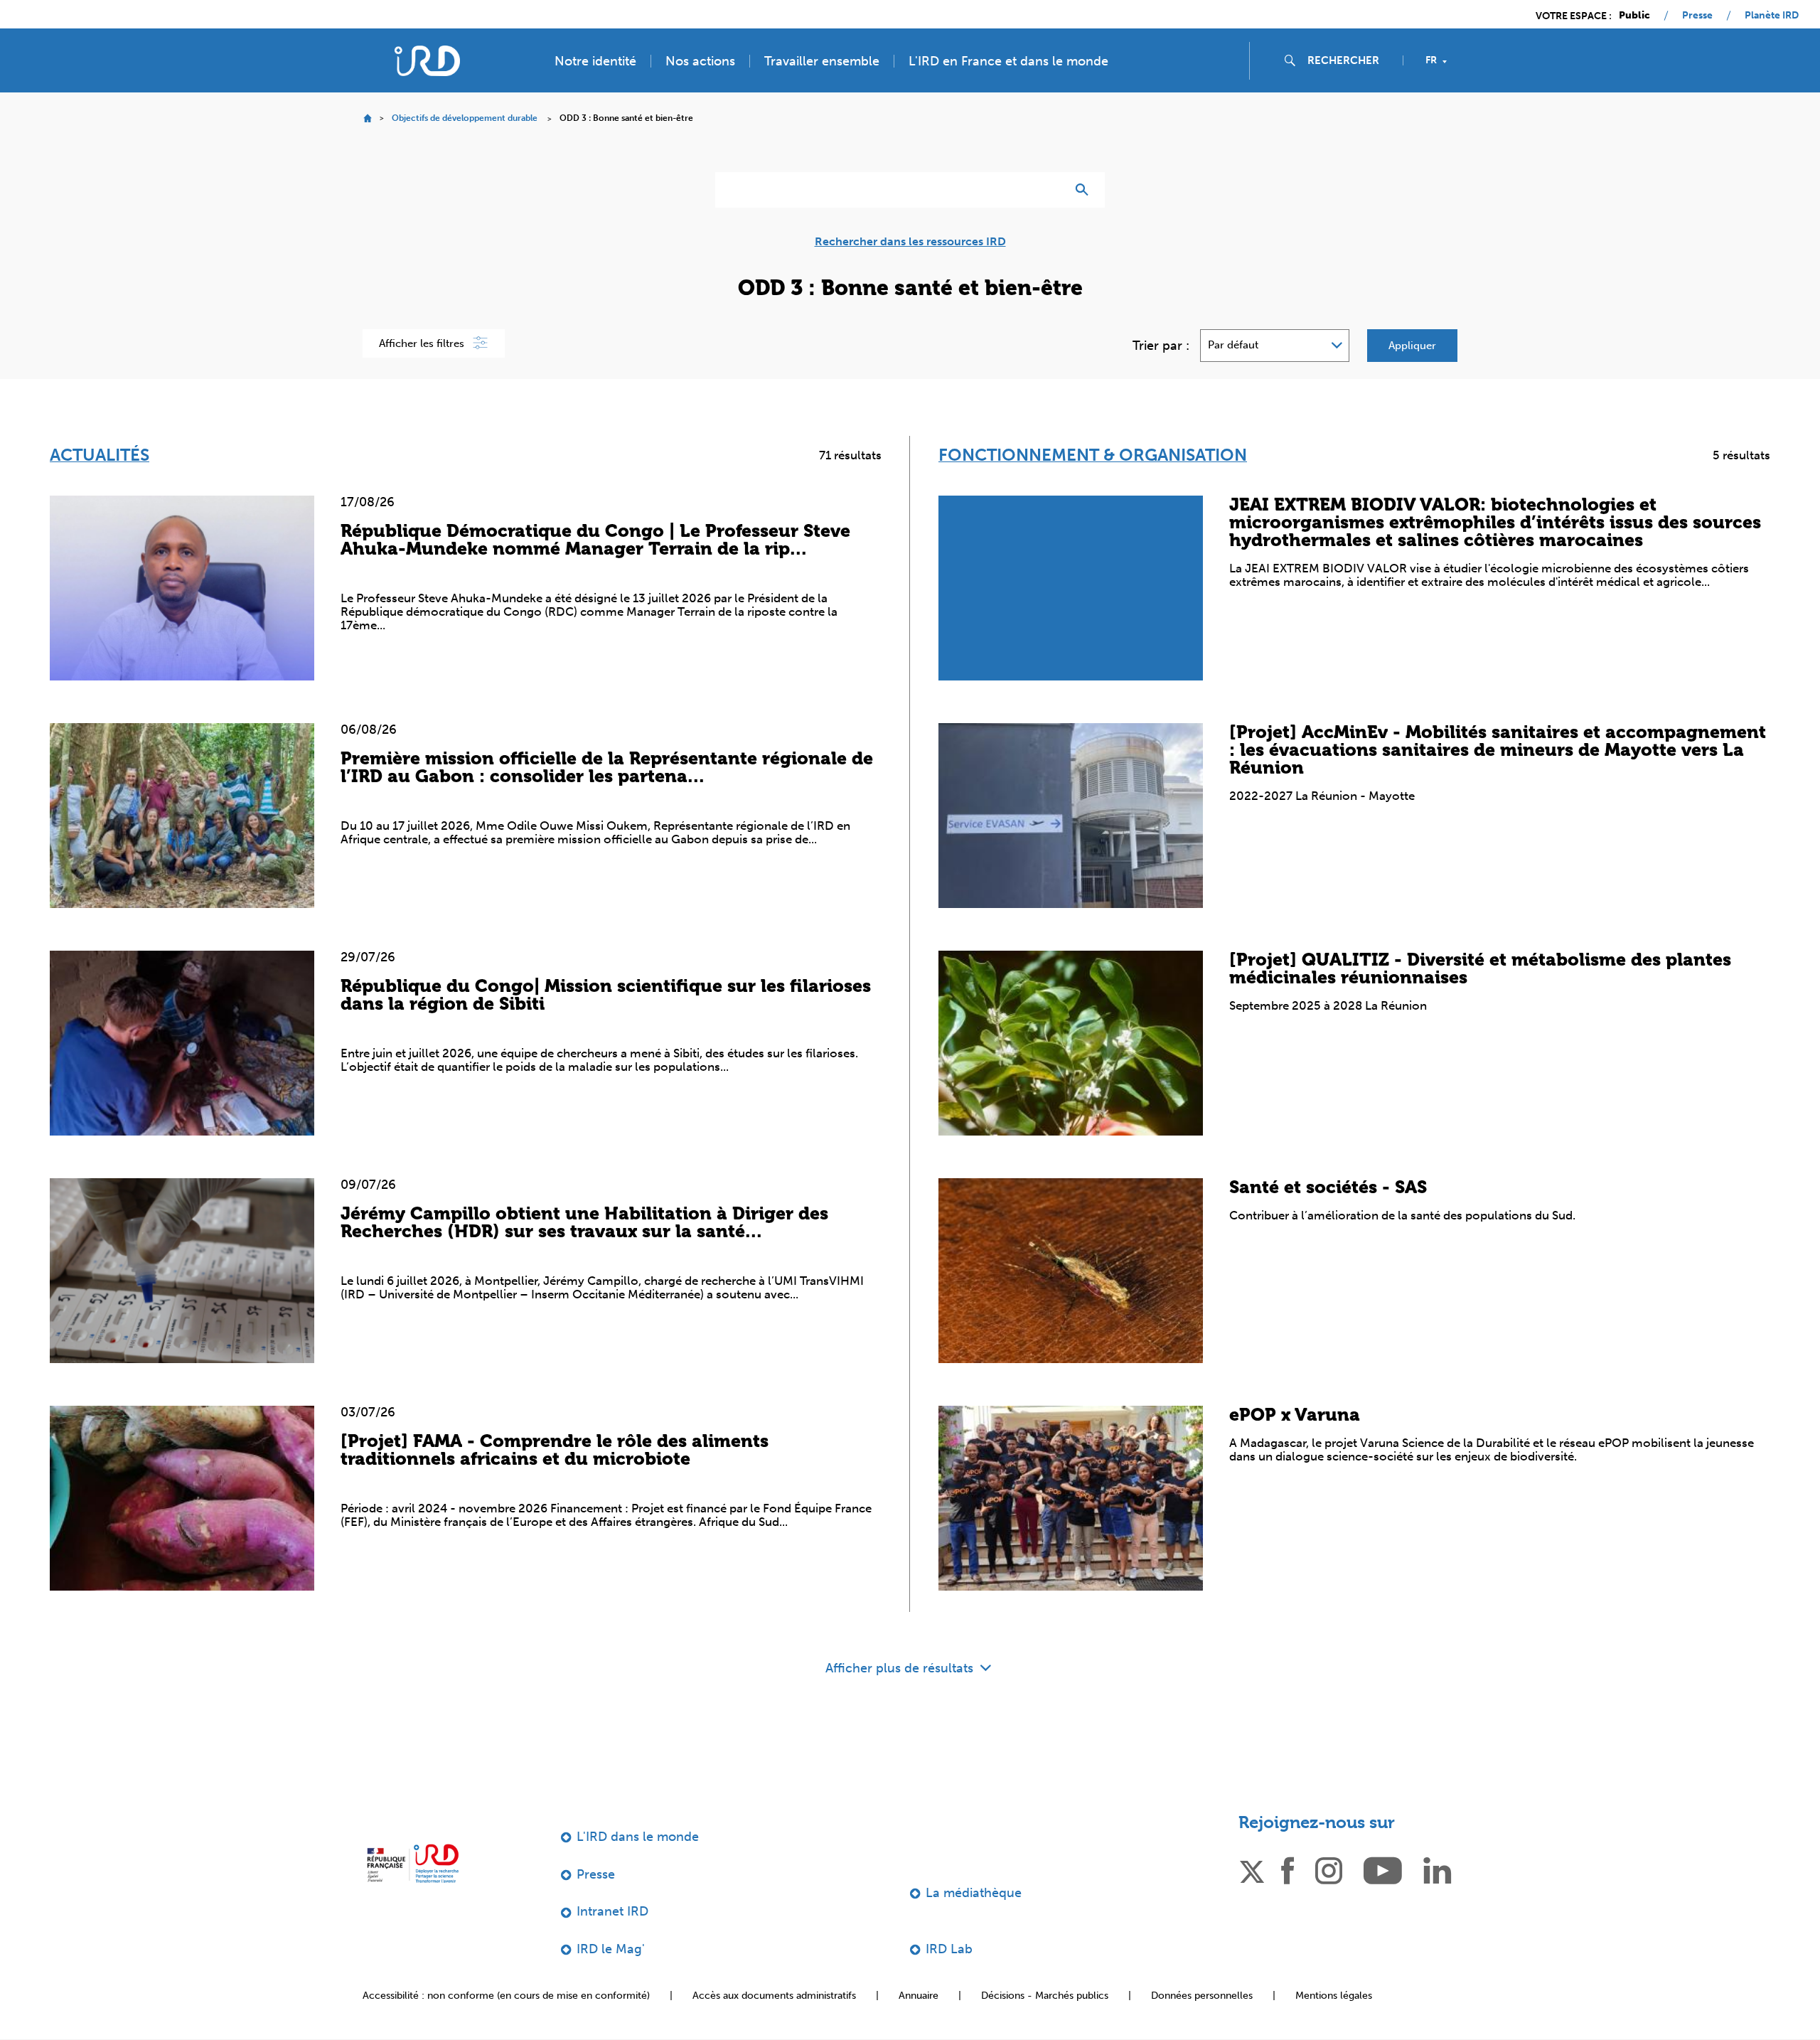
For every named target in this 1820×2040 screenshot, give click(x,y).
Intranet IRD (612, 1911)
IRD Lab (949, 1949)
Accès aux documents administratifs (774, 1996)
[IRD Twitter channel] (1252, 1869)
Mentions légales (1334, 1996)
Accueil (367, 118)
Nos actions (700, 61)
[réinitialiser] (1049, 190)
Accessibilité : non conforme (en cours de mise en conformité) (506, 1996)
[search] (1349, 60)
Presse (1697, 16)
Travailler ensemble (822, 61)
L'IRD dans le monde (638, 1837)
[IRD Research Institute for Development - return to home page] (413, 1863)
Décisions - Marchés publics (1045, 1996)
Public (1634, 16)
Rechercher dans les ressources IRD (910, 242)
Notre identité (595, 61)
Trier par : (1161, 346)
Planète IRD (1772, 16)
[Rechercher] (1085, 190)
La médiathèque (974, 1893)
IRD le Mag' (611, 1949)
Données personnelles (1202, 1996)
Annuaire (919, 1996)
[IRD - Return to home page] (427, 61)
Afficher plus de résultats (901, 1668)
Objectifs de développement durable (465, 118)
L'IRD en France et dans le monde (1008, 61)
